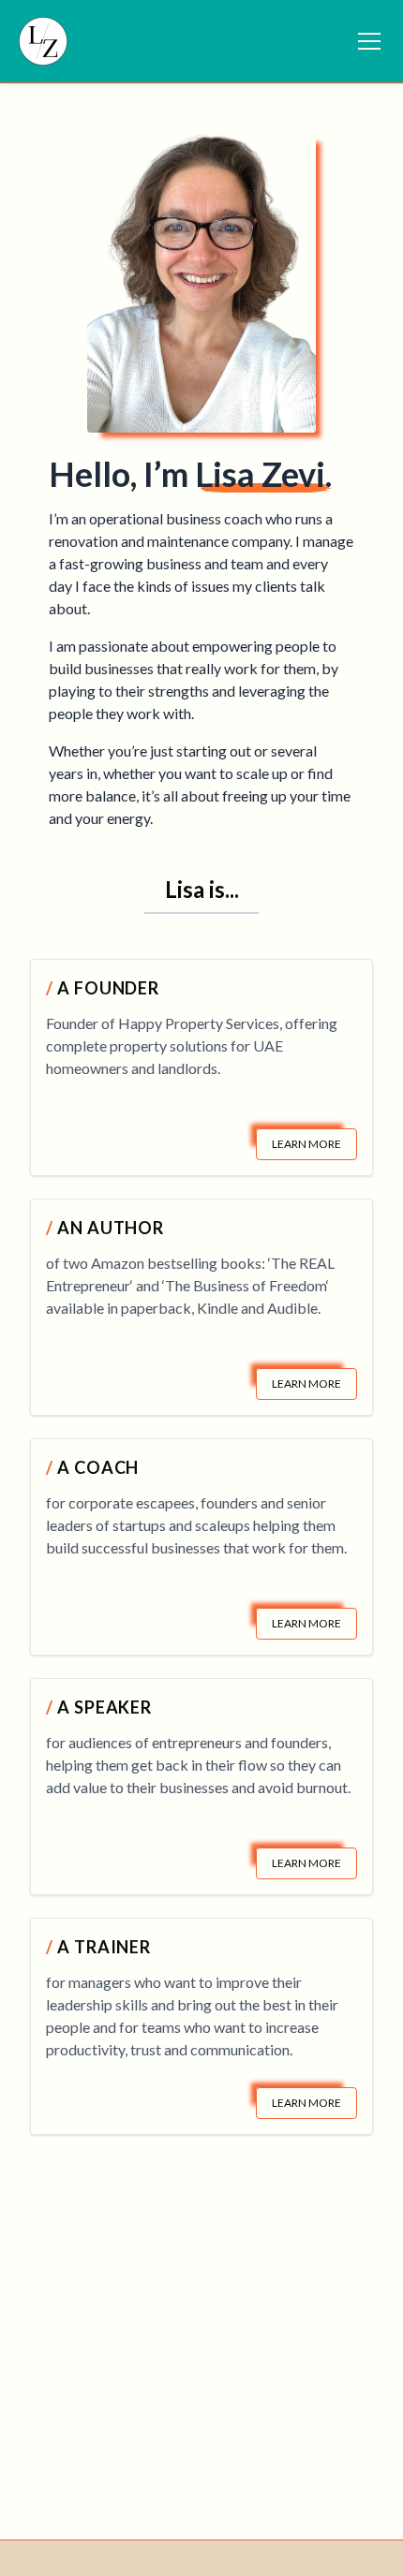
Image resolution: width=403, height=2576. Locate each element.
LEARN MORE (306, 1144)
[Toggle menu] (369, 41)
